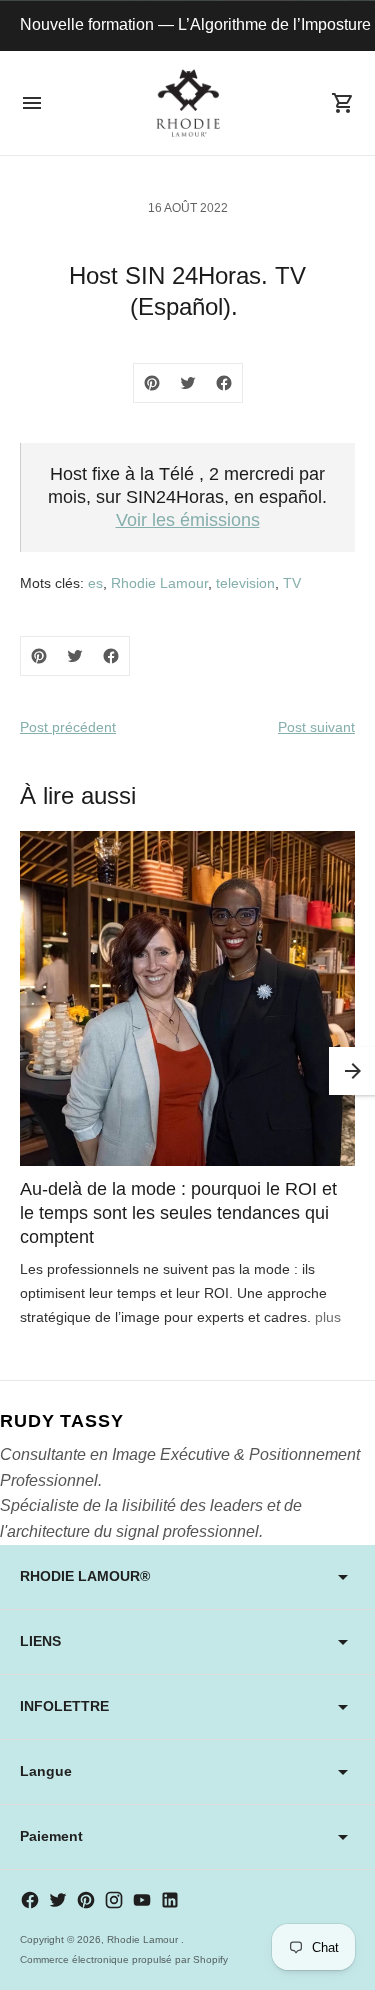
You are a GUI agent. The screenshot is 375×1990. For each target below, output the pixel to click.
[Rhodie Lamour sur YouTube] (142, 1900)
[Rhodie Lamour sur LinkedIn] (170, 1900)
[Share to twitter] (188, 383)
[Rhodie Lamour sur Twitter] (58, 1900)
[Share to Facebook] (224, 383)
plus (328, 1317)
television (245, 583)
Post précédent (68, 727)
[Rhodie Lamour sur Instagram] (114, 1900)
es (95, 583)
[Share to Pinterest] (152, 383)
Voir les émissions (188, 520)
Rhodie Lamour (159, 583)
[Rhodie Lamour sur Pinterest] (86, 1900)
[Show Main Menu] (32, 103)
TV (292, 583)
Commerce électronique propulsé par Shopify (124, 1959)
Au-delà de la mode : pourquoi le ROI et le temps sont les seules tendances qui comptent (178, 1213)
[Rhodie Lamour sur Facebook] (30, 1900)
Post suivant (316, 727)
